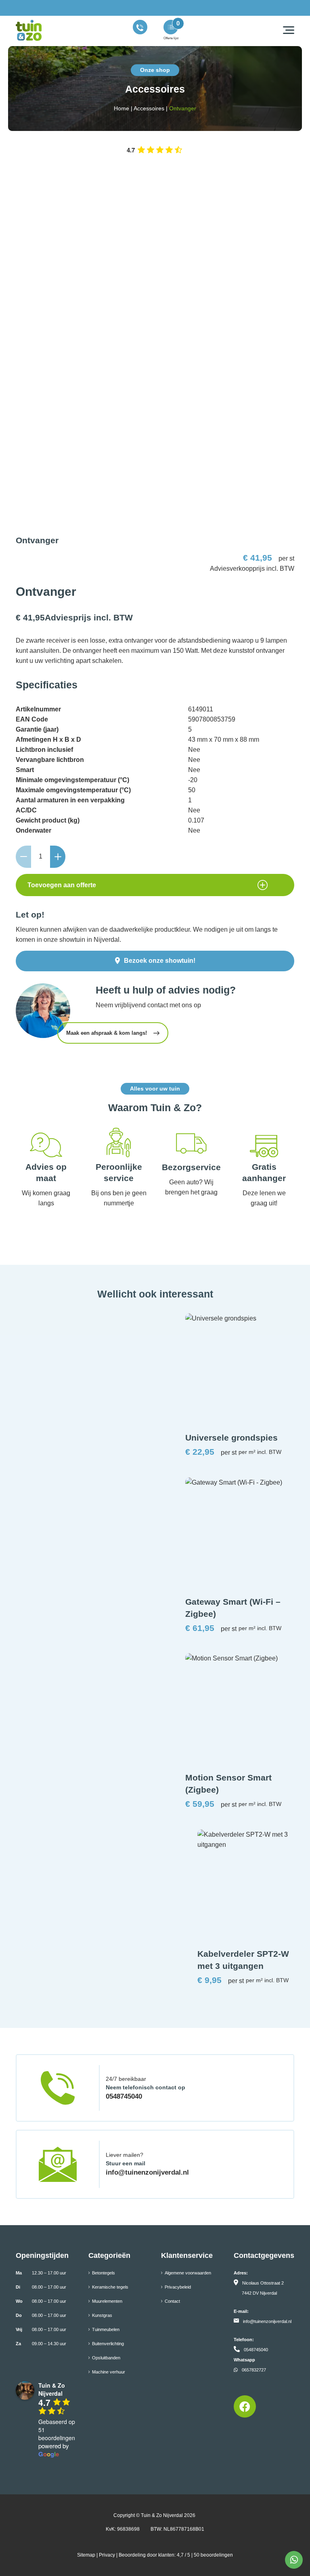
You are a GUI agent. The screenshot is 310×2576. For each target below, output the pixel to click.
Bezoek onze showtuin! (160, 961)
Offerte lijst (171, 38)
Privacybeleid (178, 2287)
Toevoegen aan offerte (62, 885)
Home (121, 108)
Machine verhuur (109, 2372)
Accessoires (149, 108)
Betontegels (104, 2273)
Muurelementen (107, 2301)
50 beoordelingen (213, 2555)
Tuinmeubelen (106, 2329)
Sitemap (86, 2555)
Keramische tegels (110, 2287)
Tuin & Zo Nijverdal (162, 2515)
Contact (172, 2301)
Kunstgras (102, 2315)
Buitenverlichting (108, 2344)
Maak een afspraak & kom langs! (107, 1033)
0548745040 (124, 2096)
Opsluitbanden (106, 2358)
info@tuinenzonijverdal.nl (147, 2172)
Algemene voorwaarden (188, 2273)
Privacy (107, 2555)
